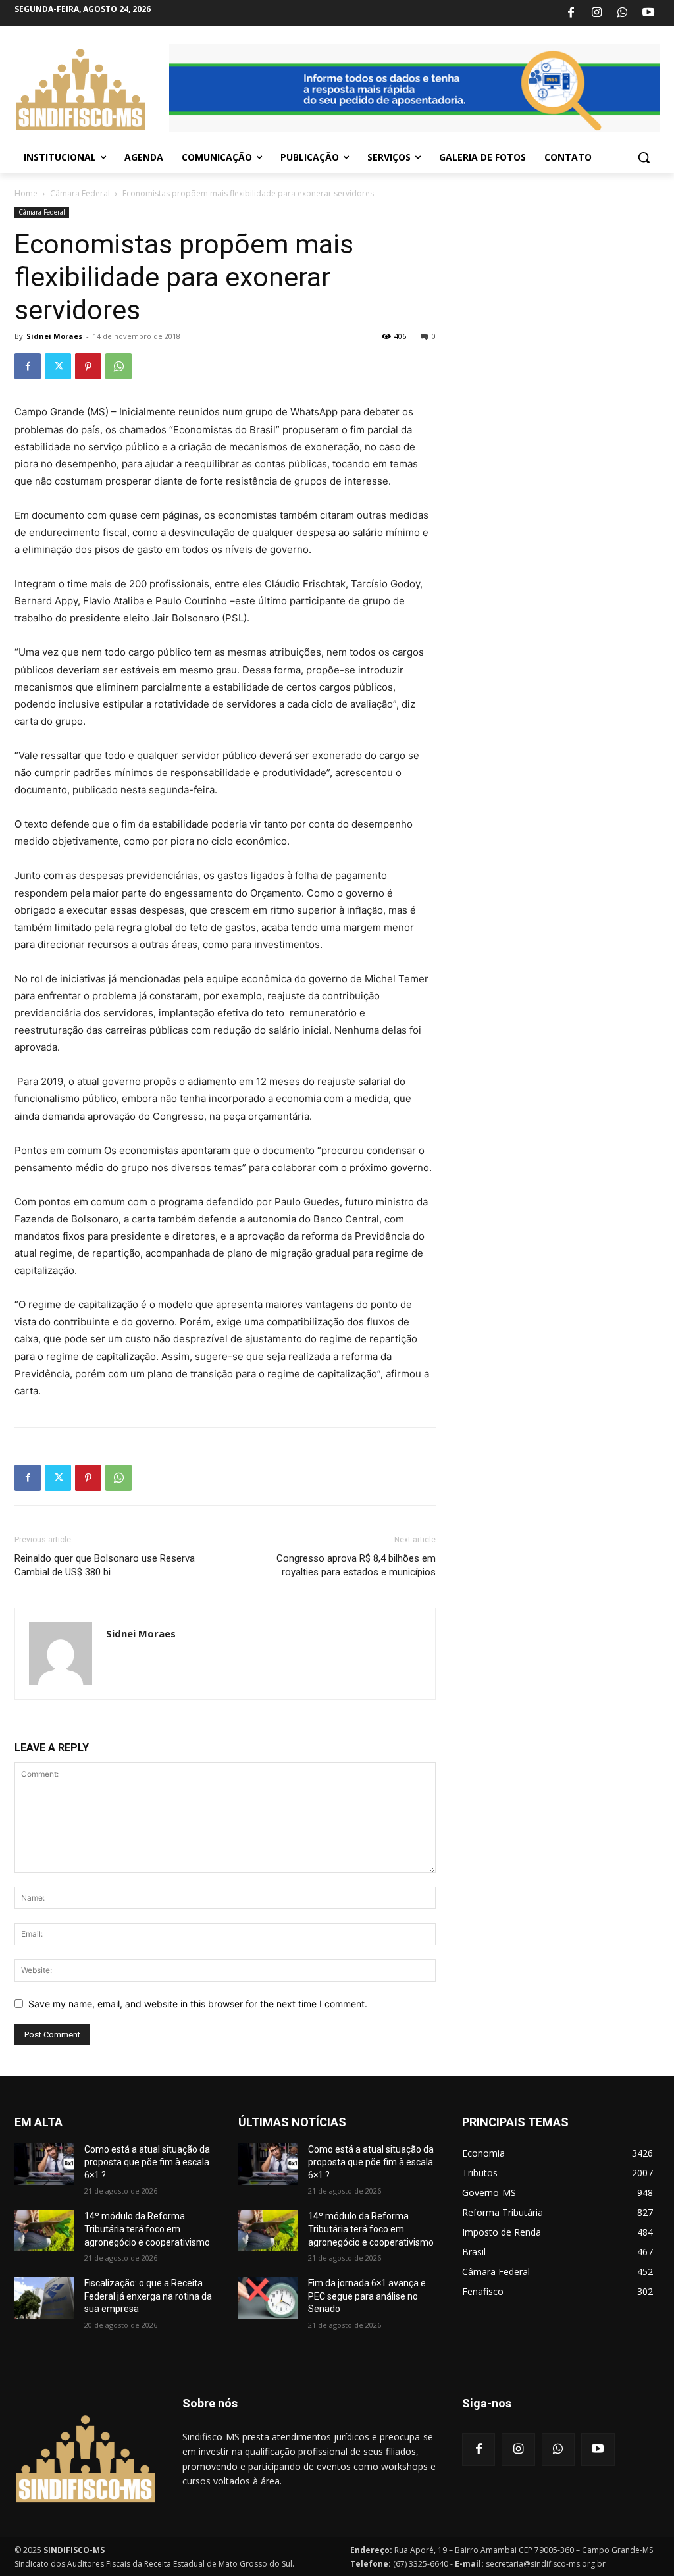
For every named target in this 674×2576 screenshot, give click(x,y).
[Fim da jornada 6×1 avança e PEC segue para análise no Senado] (268, 2298)
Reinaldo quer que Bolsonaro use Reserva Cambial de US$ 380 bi (105, 1565)
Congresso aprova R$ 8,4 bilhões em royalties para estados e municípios (356, 1565)
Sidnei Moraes (54, 336)
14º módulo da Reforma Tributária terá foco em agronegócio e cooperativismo (147, 2229)
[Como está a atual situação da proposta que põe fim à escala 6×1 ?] (44, 2164)
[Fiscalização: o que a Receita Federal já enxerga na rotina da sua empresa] (44, 2298)
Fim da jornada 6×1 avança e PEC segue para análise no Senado (367, 2296)
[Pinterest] (88, 366)
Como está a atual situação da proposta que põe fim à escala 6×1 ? (147, 2162)
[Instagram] (596, 13)
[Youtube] (648, 13)
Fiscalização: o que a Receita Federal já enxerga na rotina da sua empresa (148, 2296)
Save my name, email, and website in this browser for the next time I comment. (198, 2004)
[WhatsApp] (623, 13)
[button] (644, 157)
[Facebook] (571, 13)
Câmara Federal (80, 193)
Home (26, 193)
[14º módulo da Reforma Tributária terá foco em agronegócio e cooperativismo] (44, 2231)
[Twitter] (58, 366)
